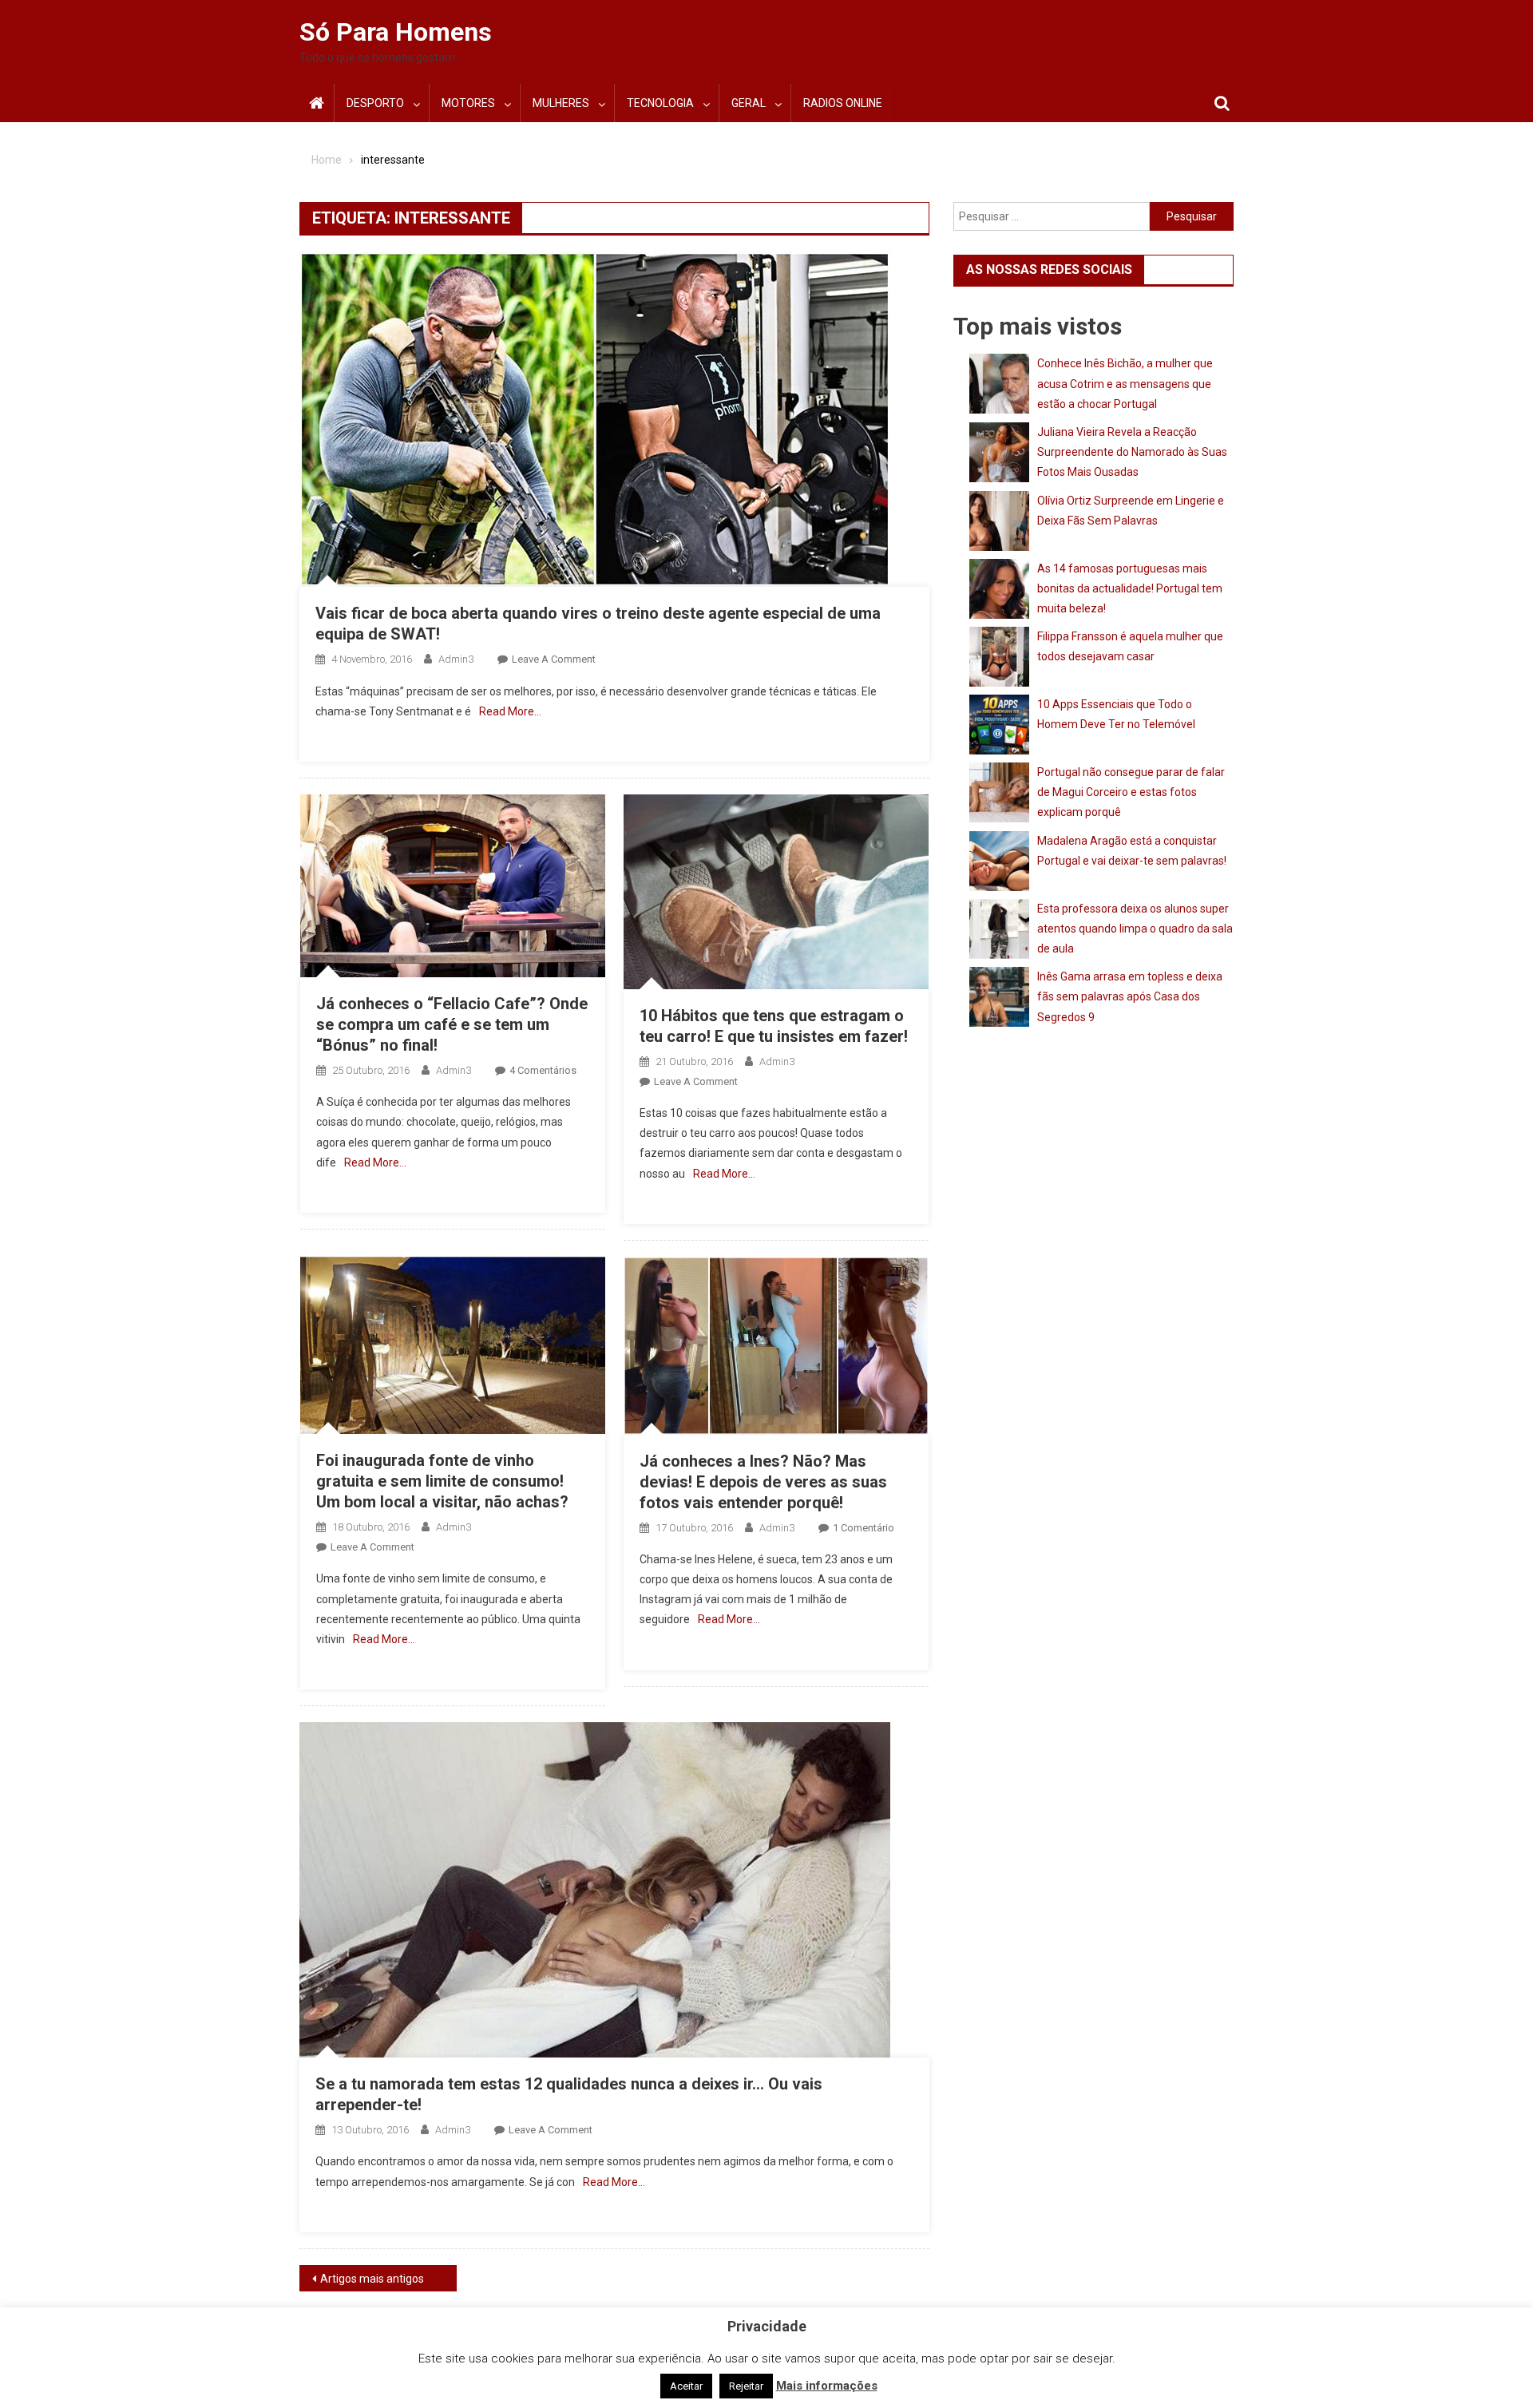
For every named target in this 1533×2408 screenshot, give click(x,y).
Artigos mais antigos (372, 2279)
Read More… (510, 711)
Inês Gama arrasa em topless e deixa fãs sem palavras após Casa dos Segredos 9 (1130, 996)
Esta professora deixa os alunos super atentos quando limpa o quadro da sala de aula (1135, 929)
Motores (468, 103)
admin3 (456, 659)
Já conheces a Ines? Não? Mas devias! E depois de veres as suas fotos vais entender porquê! (763, 1482)
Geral (749, 103)
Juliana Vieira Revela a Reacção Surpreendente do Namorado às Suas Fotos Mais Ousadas (1132, 452)
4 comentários (543, 1070)
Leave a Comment (554, 659)
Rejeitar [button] (746, 2386)
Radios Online (843, 103)
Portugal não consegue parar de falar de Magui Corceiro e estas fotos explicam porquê (1131, 792)
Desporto (375, 103)
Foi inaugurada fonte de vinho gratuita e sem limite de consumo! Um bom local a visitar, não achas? (442, 1481)
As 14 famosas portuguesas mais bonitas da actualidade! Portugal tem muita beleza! (1130, 588)
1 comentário (864, 1528)
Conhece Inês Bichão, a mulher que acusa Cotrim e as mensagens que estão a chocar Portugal (1125, 383)
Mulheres (561, 103)
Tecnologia (660, 103)
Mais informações (827, 2386)
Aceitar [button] (686, 2386)
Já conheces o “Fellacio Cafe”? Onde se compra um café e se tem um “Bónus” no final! (452, 1024)
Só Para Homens (396, 32)
